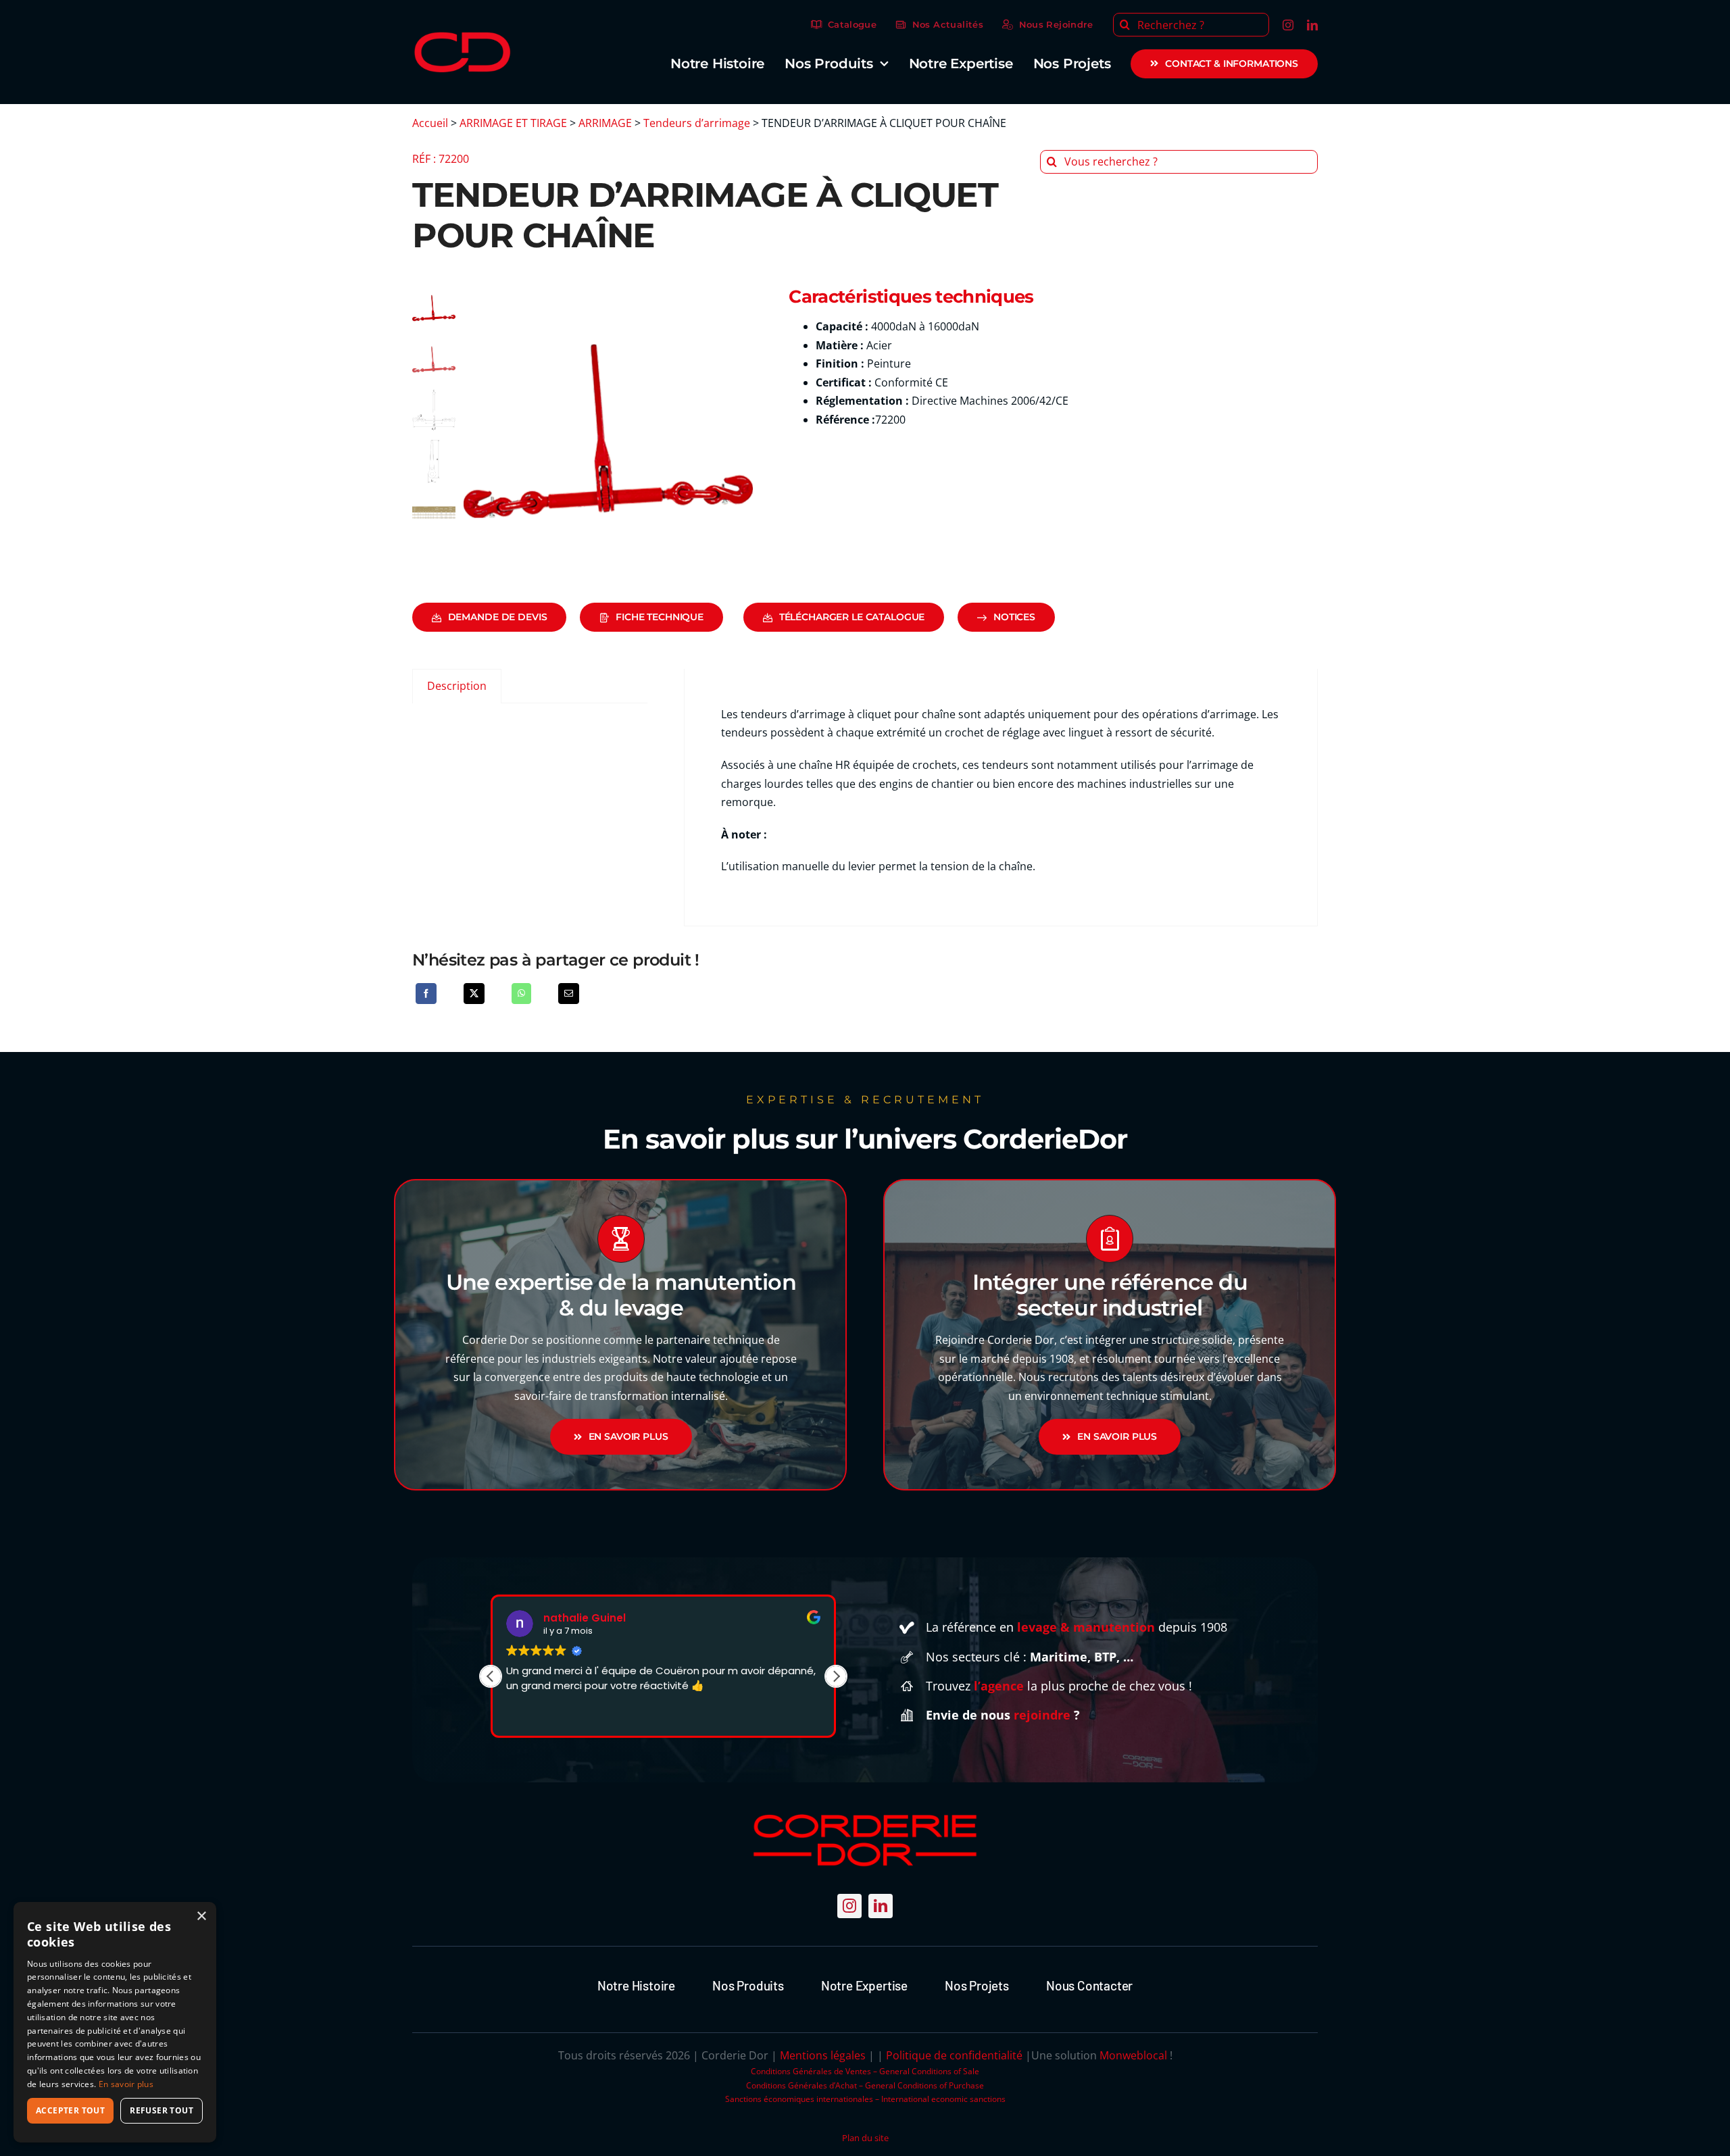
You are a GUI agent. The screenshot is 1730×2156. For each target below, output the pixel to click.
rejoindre (1042, 1715)
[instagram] (1288, 25)
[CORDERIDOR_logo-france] (865, 1815)
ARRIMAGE (605, 123)
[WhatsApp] (521, 994)
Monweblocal (1133, 2055)
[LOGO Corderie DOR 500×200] (463, 37)
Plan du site (865, 2138)
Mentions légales (823, 2055)
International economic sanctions (943, 2099)
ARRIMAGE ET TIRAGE (513, 123)
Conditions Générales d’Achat (801, 2085)
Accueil (430, 123)
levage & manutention (1086, 1627)
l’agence (999, 1686)
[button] (836, 1676)
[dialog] (115, 2022)
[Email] (569, 994)
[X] (474, 994)
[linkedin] (1312, 25)
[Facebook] (426, 994)
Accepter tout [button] (70, 2110)
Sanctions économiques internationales (799, 2099)
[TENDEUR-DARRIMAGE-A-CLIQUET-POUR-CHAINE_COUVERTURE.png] (608, 431)
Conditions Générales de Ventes (811, 2071)
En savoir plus (126, 2084)
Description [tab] (457, 686)
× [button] (201, 1916)
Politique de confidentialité (954, 2055)
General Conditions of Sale (929, 2071)
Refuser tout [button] (162, 2110)
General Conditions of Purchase (924, 2085)
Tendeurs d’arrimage (697, 123)
